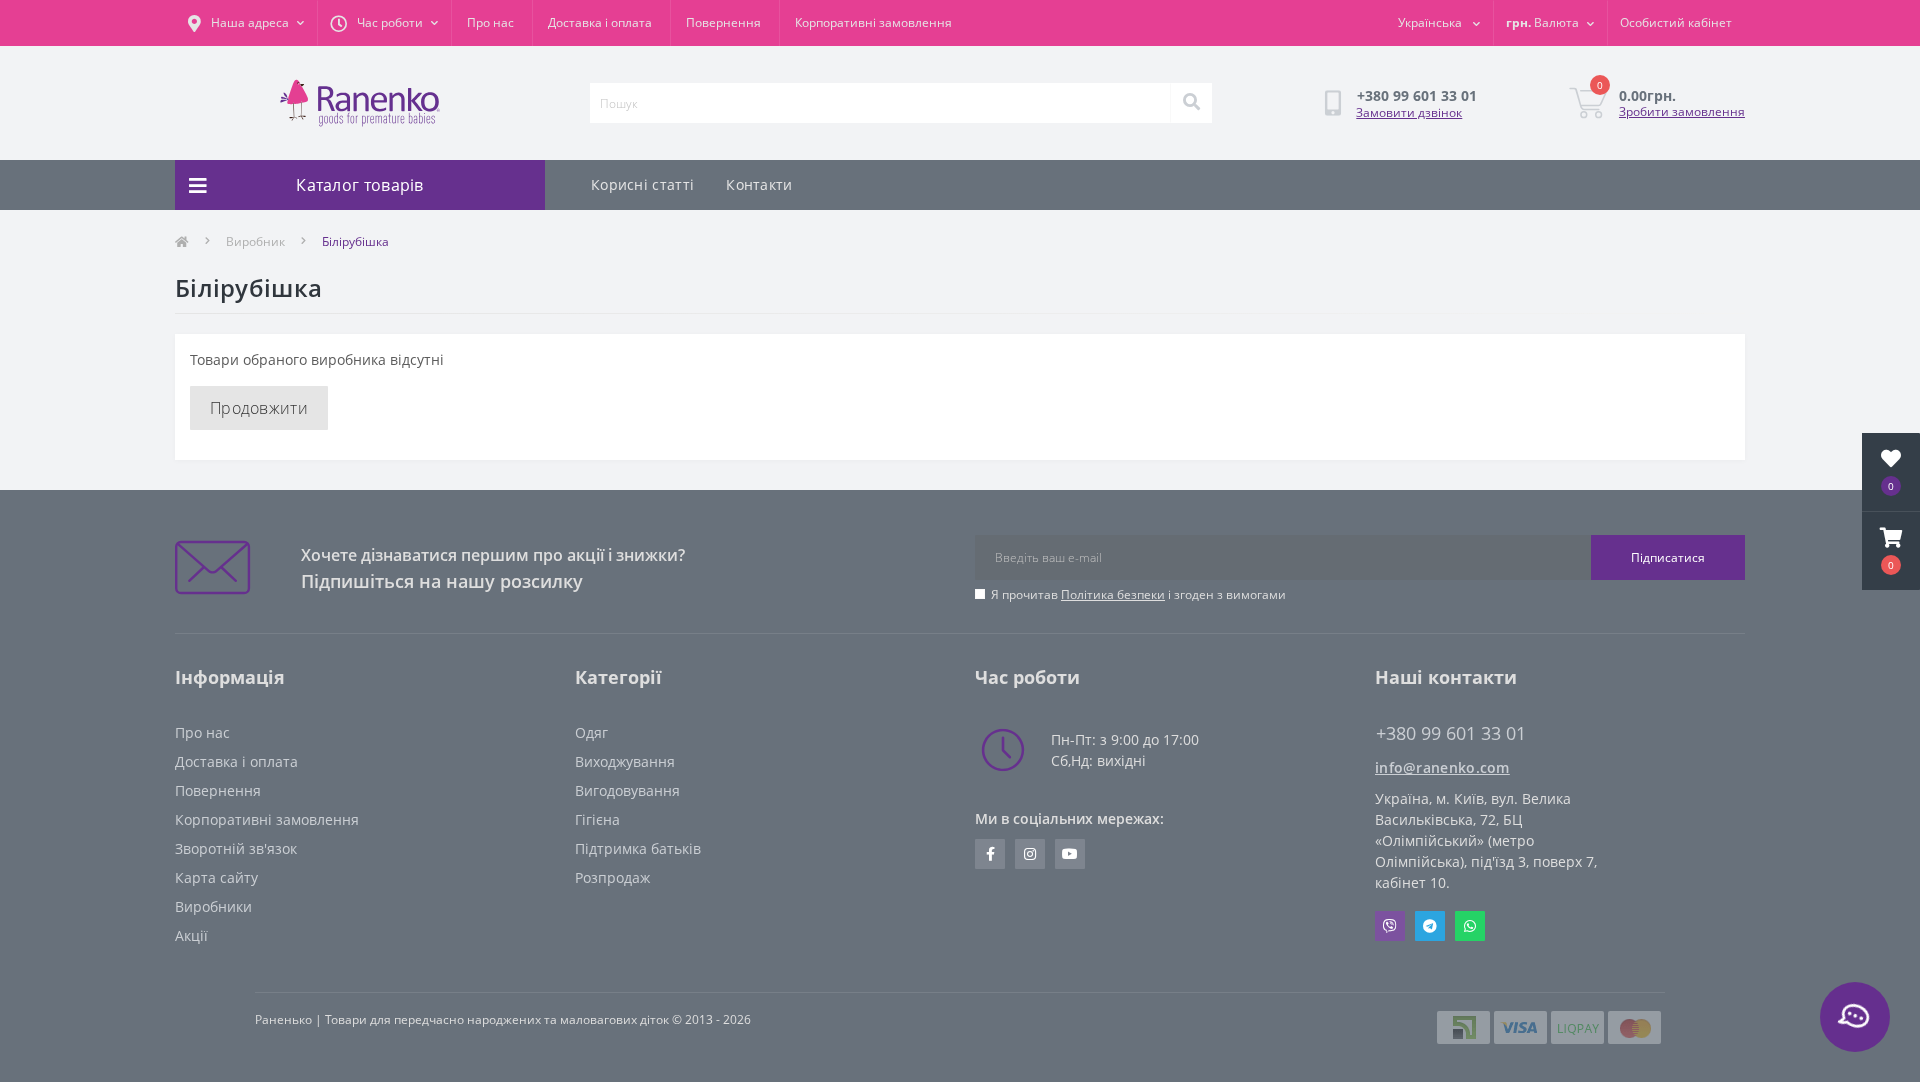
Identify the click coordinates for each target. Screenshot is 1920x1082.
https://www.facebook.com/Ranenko (990, 854)
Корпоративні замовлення (873, 22)
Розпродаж (612, 877)
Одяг (591, 732)
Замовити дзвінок (1409, 112)
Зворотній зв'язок (236, 848)
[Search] (1191, 103)
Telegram (1430, 926)
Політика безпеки (1113, 594)
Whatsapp (1470, 926)
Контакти (759, 184)
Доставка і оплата (600, 22)
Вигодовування (627, 790)
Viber (1390, 926)
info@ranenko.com (1442, 767)
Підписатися (1668, 557)
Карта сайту (216, 877)
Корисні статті (642, 184)
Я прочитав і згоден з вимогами (1138, 594)
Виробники (213, 906)
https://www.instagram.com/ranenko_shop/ (1030, 854)
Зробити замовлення (1682, 111)
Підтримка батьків (638, 848)
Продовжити (259, 408)
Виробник (255, 241)
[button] (1891, 551)
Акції (191, 935)
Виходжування (625, 761)
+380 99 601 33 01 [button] (1451, 733)
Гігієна (597, 819)
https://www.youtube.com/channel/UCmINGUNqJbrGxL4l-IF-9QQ (1070, 854)
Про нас (490, 22)
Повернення (723, 22)
